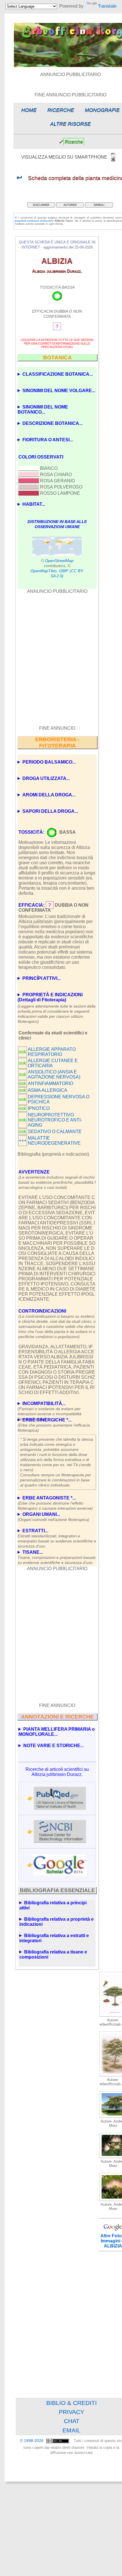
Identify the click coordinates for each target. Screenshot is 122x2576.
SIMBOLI (99, 205)
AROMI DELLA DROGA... (49, 795)
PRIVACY (71, 2412)
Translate (107, 6)
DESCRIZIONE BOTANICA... (52, 423)
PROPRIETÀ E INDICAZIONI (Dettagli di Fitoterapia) (50, 997)
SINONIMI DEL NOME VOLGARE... (59, 391)
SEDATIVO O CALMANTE (55, 1132)
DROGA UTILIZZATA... (46, 778)
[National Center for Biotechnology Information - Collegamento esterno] (60, 1831)
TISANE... (57, 1555)
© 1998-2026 (32, 2441)
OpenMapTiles (44, 571)
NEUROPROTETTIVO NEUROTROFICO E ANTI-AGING (55, 1120)
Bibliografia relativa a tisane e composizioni (53, 1954)
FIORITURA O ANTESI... (48, 440)
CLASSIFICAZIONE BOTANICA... (58, 374)
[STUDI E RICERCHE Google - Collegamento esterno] (60, 1865)
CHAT (72, 2421)
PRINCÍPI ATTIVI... (42, 978)
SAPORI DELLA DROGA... (50, 811)
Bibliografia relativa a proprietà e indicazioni (56, 1922)
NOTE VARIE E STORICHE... (53, 1746)
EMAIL (71, 2430)
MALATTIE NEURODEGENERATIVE (54, 1141)
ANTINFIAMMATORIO (51, 1083)
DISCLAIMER (41, 205)
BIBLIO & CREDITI (71, 2403)
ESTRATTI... (57, 1534)
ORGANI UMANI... (53, 1517)
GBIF (64, 571)
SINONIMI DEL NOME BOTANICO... (43, 409)
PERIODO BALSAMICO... (49, 762)
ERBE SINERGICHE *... (54, 1423)
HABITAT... (34, 504)
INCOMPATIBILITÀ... (50, 1407)
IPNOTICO (39, 1108)
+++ (23, 1141)
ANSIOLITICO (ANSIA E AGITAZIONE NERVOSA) (54, 1074)
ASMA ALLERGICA (48, 1090)
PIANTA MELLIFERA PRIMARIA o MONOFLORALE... (57, 1732)
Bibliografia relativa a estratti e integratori (54, 1938)
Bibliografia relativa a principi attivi (53, 1905)
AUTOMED (70, 205)
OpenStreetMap (59, 561)
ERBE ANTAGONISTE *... (55, 1501)
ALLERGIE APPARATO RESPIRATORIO (52, 1052)
